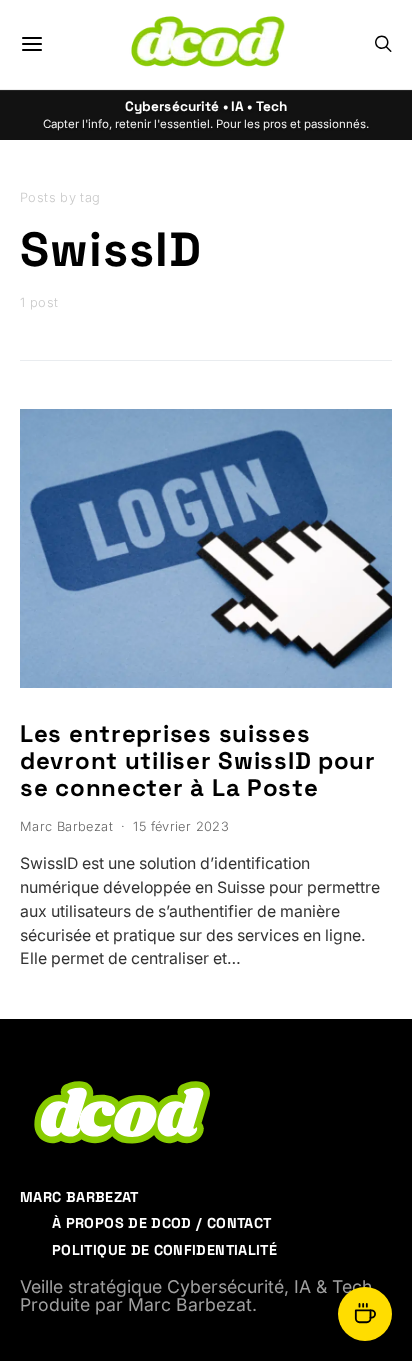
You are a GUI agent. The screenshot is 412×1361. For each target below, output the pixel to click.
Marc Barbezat (66, 826)
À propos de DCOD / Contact (161, 1223)
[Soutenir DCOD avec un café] (365, 1314)
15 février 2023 (181, 826)
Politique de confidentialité (164, 1250)
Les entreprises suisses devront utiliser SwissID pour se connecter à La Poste (198, 760)
